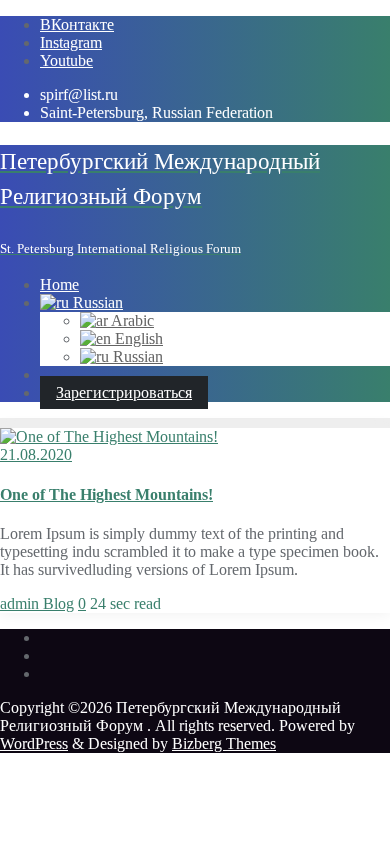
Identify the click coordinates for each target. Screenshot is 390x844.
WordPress (34, 743)
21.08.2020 (36, 454)
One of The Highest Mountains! (106, 494)
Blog (58, 603)
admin (21, 603)
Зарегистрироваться (124, 392)
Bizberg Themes (224, 743)
